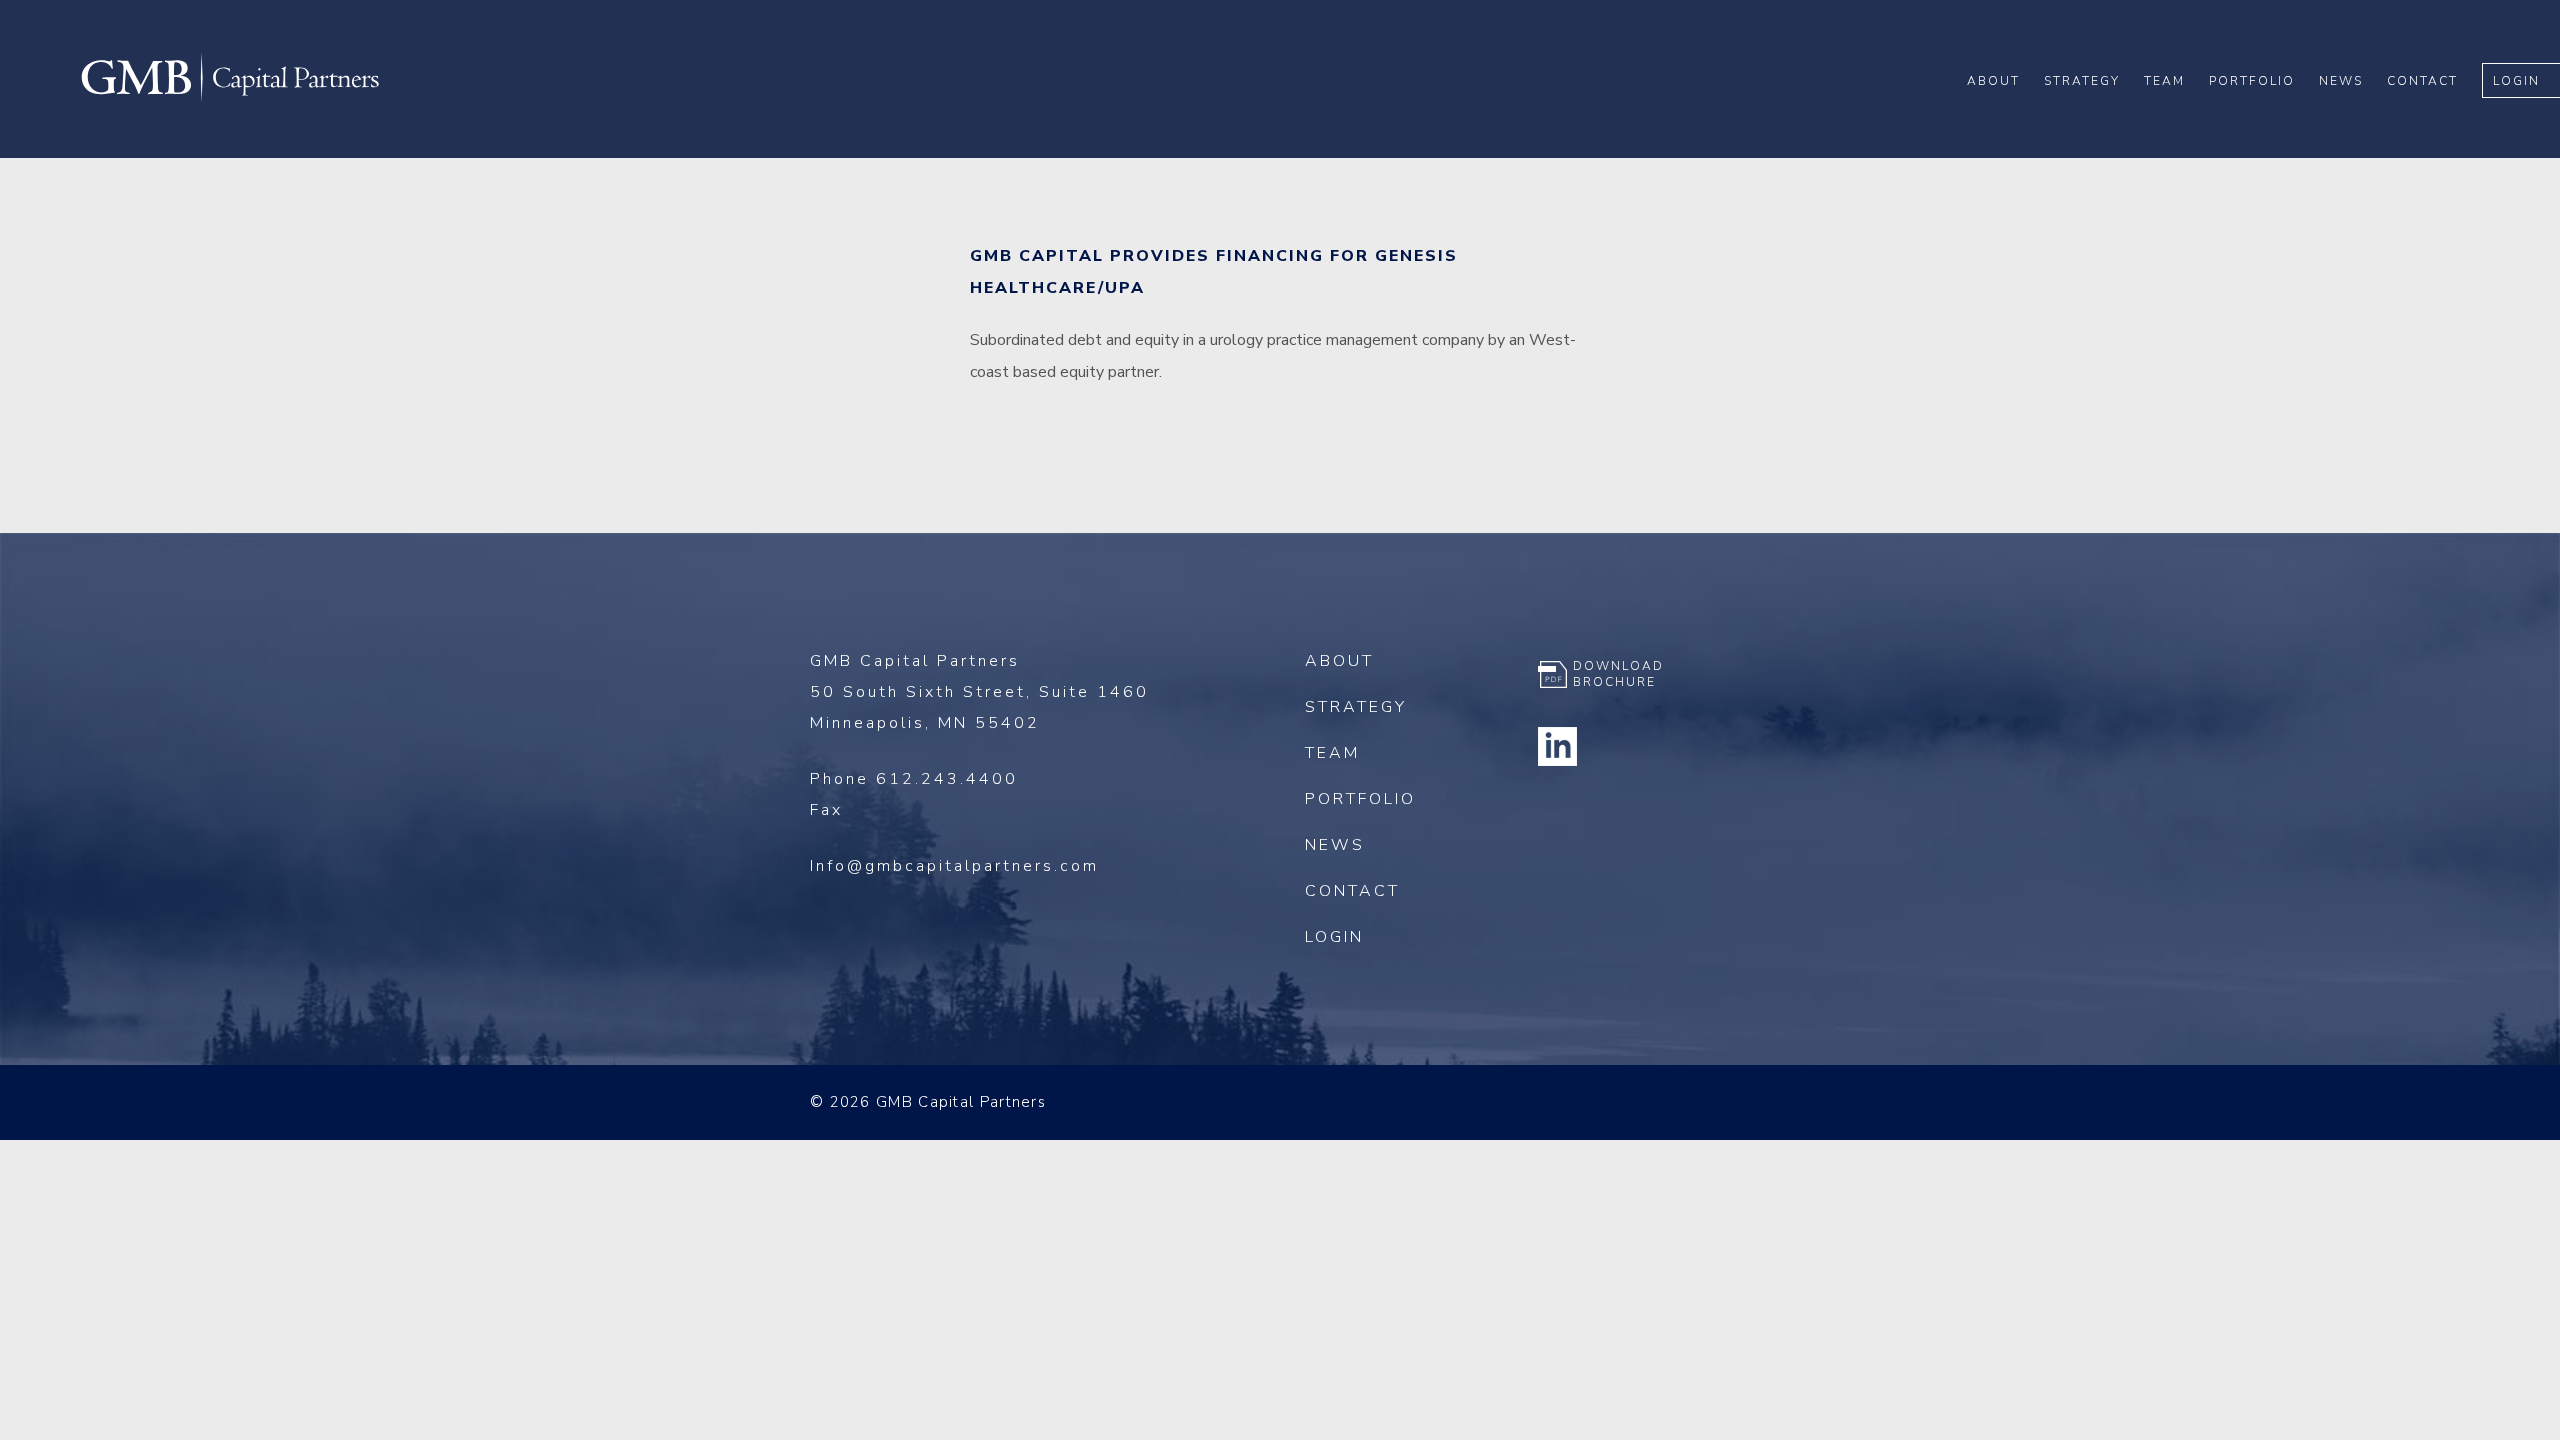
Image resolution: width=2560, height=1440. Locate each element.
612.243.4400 (947, 779)
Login (2516, 81)
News (2341, 81)
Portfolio (2252, 81)
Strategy (2082, 81)
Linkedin (1558, 746)
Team (2164, 81)
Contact (2422, 81)
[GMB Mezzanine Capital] (230, 99)
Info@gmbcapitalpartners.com (954, 866)
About (1993, 81)
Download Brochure (1618, 674)
